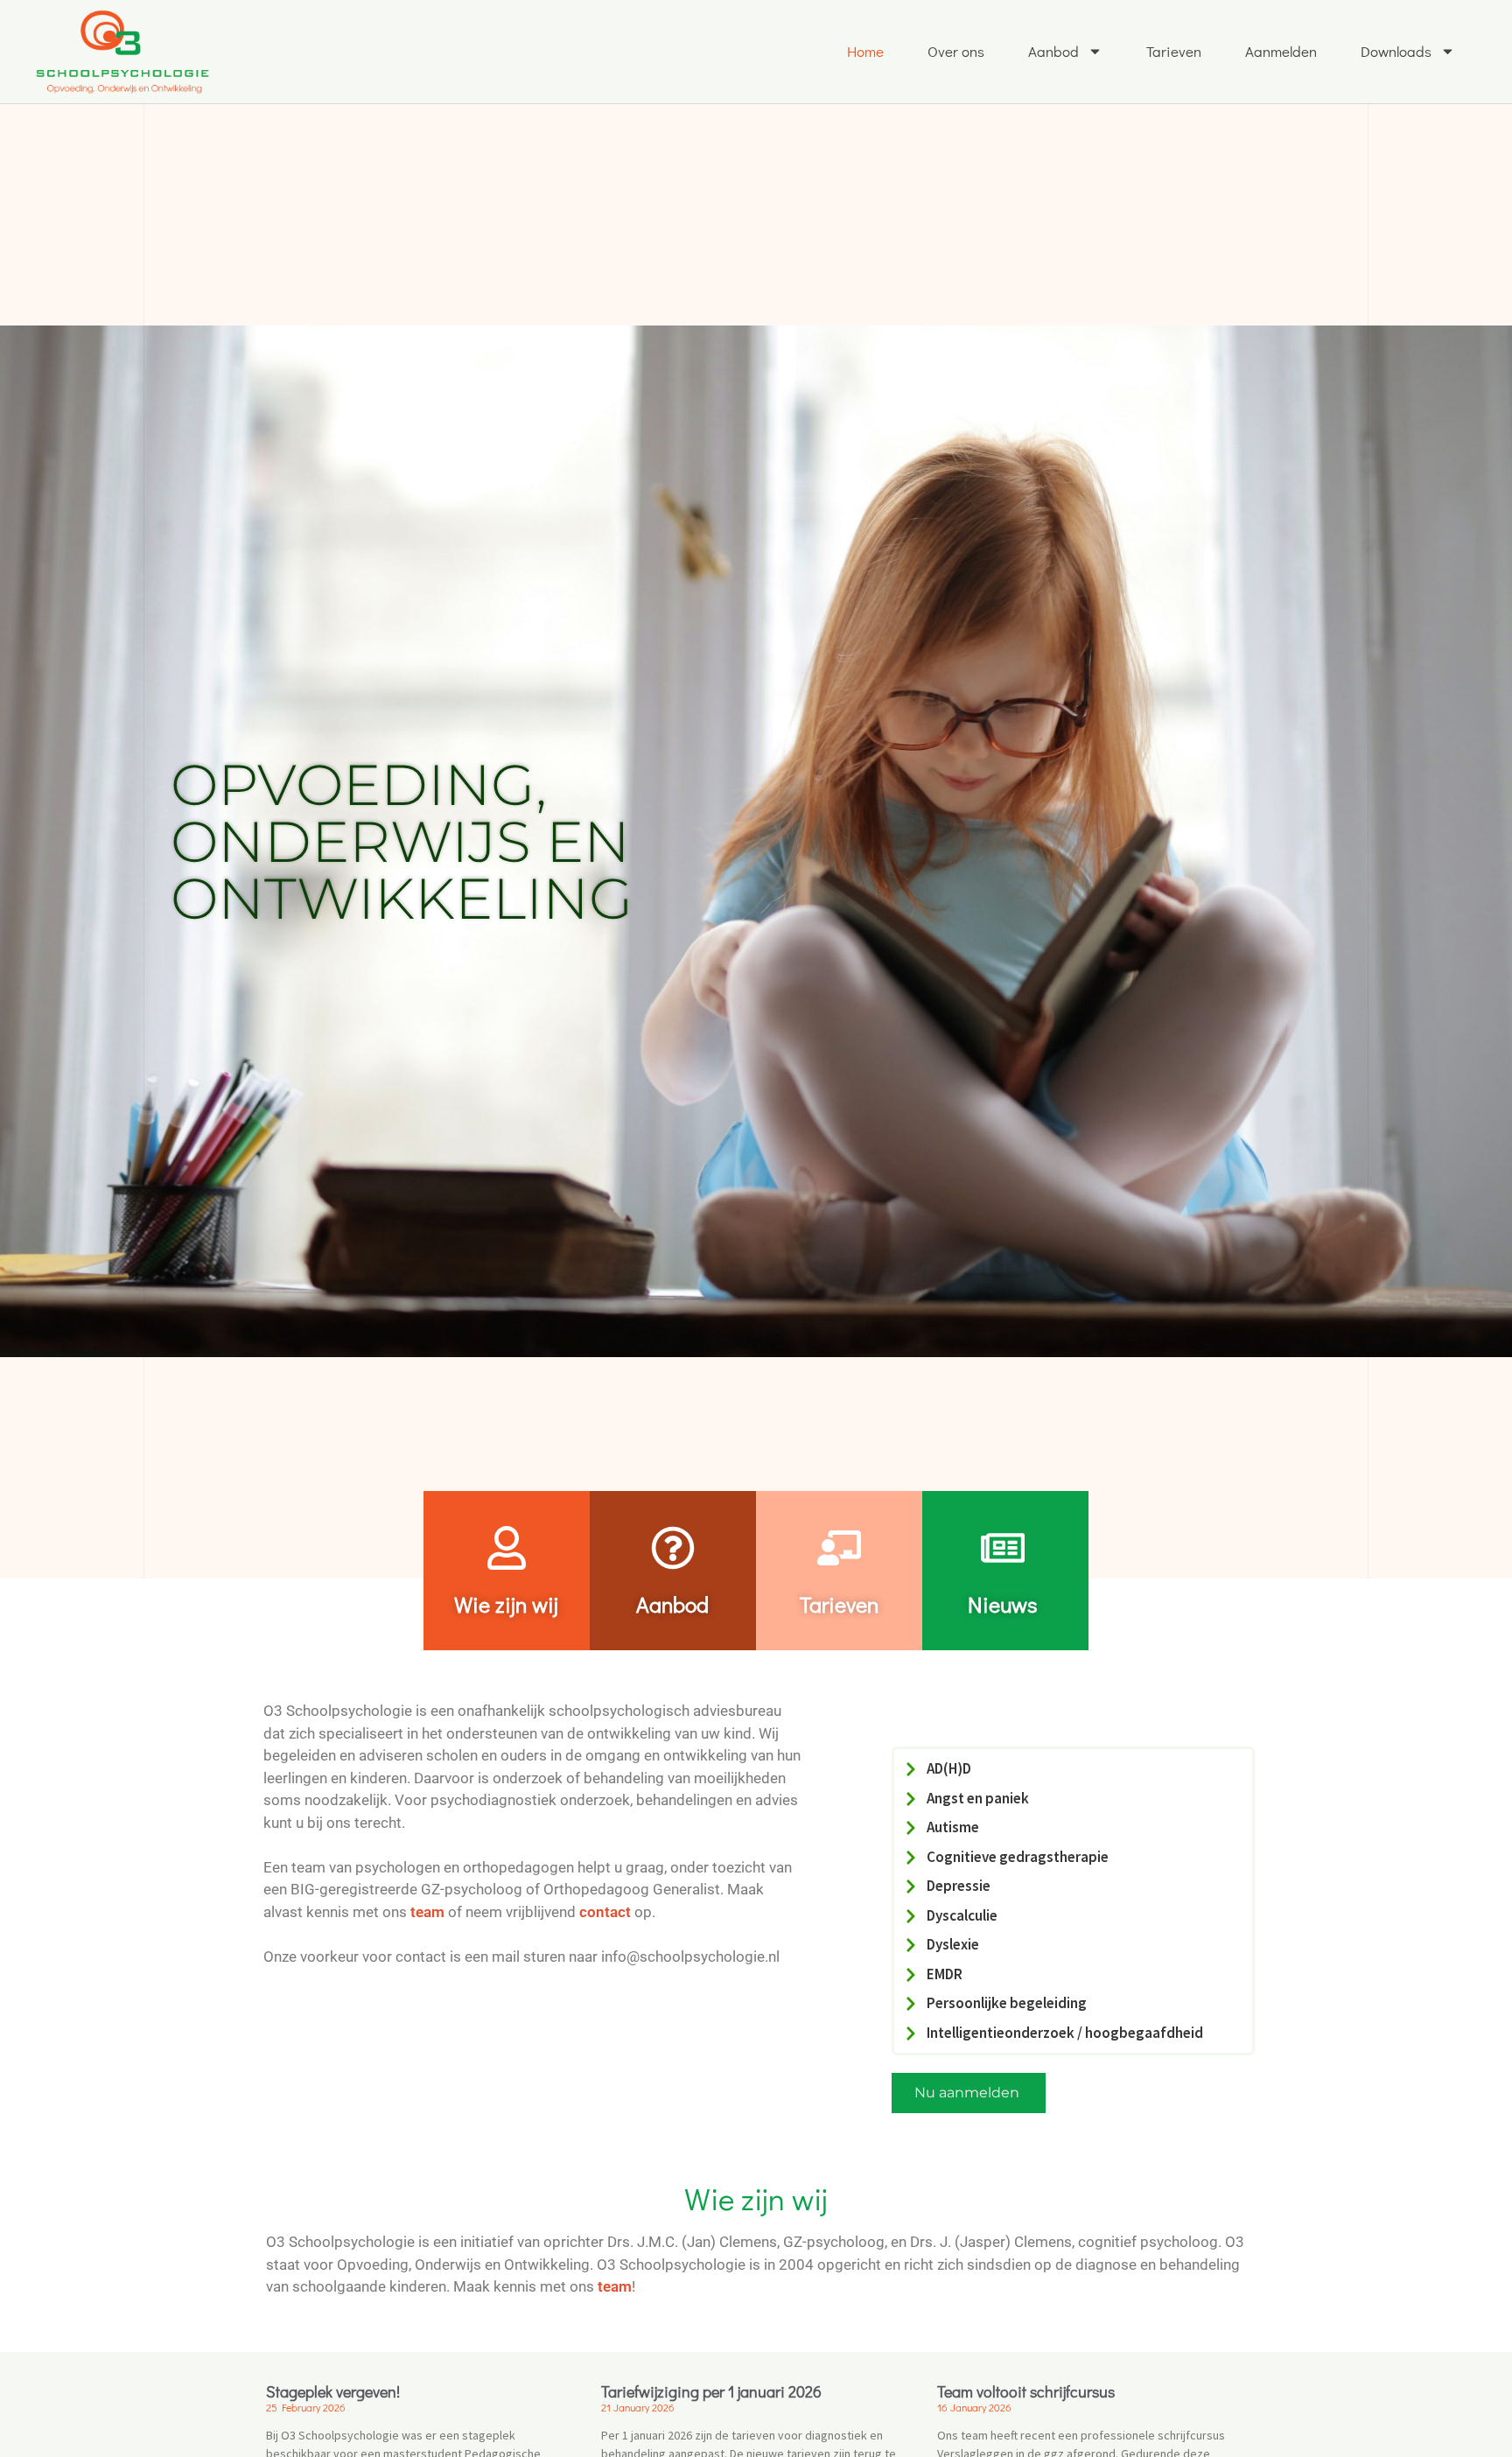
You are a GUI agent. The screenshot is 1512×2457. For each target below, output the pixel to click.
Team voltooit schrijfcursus (1026, 2391)
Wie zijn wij (506, 1604)
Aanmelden (1281, 51)
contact (605, 1912)
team (427, 1912)
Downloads (1396, 51)
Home (865, 51)
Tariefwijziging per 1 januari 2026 (711, 2391)
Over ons (956, 51)
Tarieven (1174, 51)
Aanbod (1053, 51)
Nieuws (1003, 1604)
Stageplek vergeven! (333, 2391)
